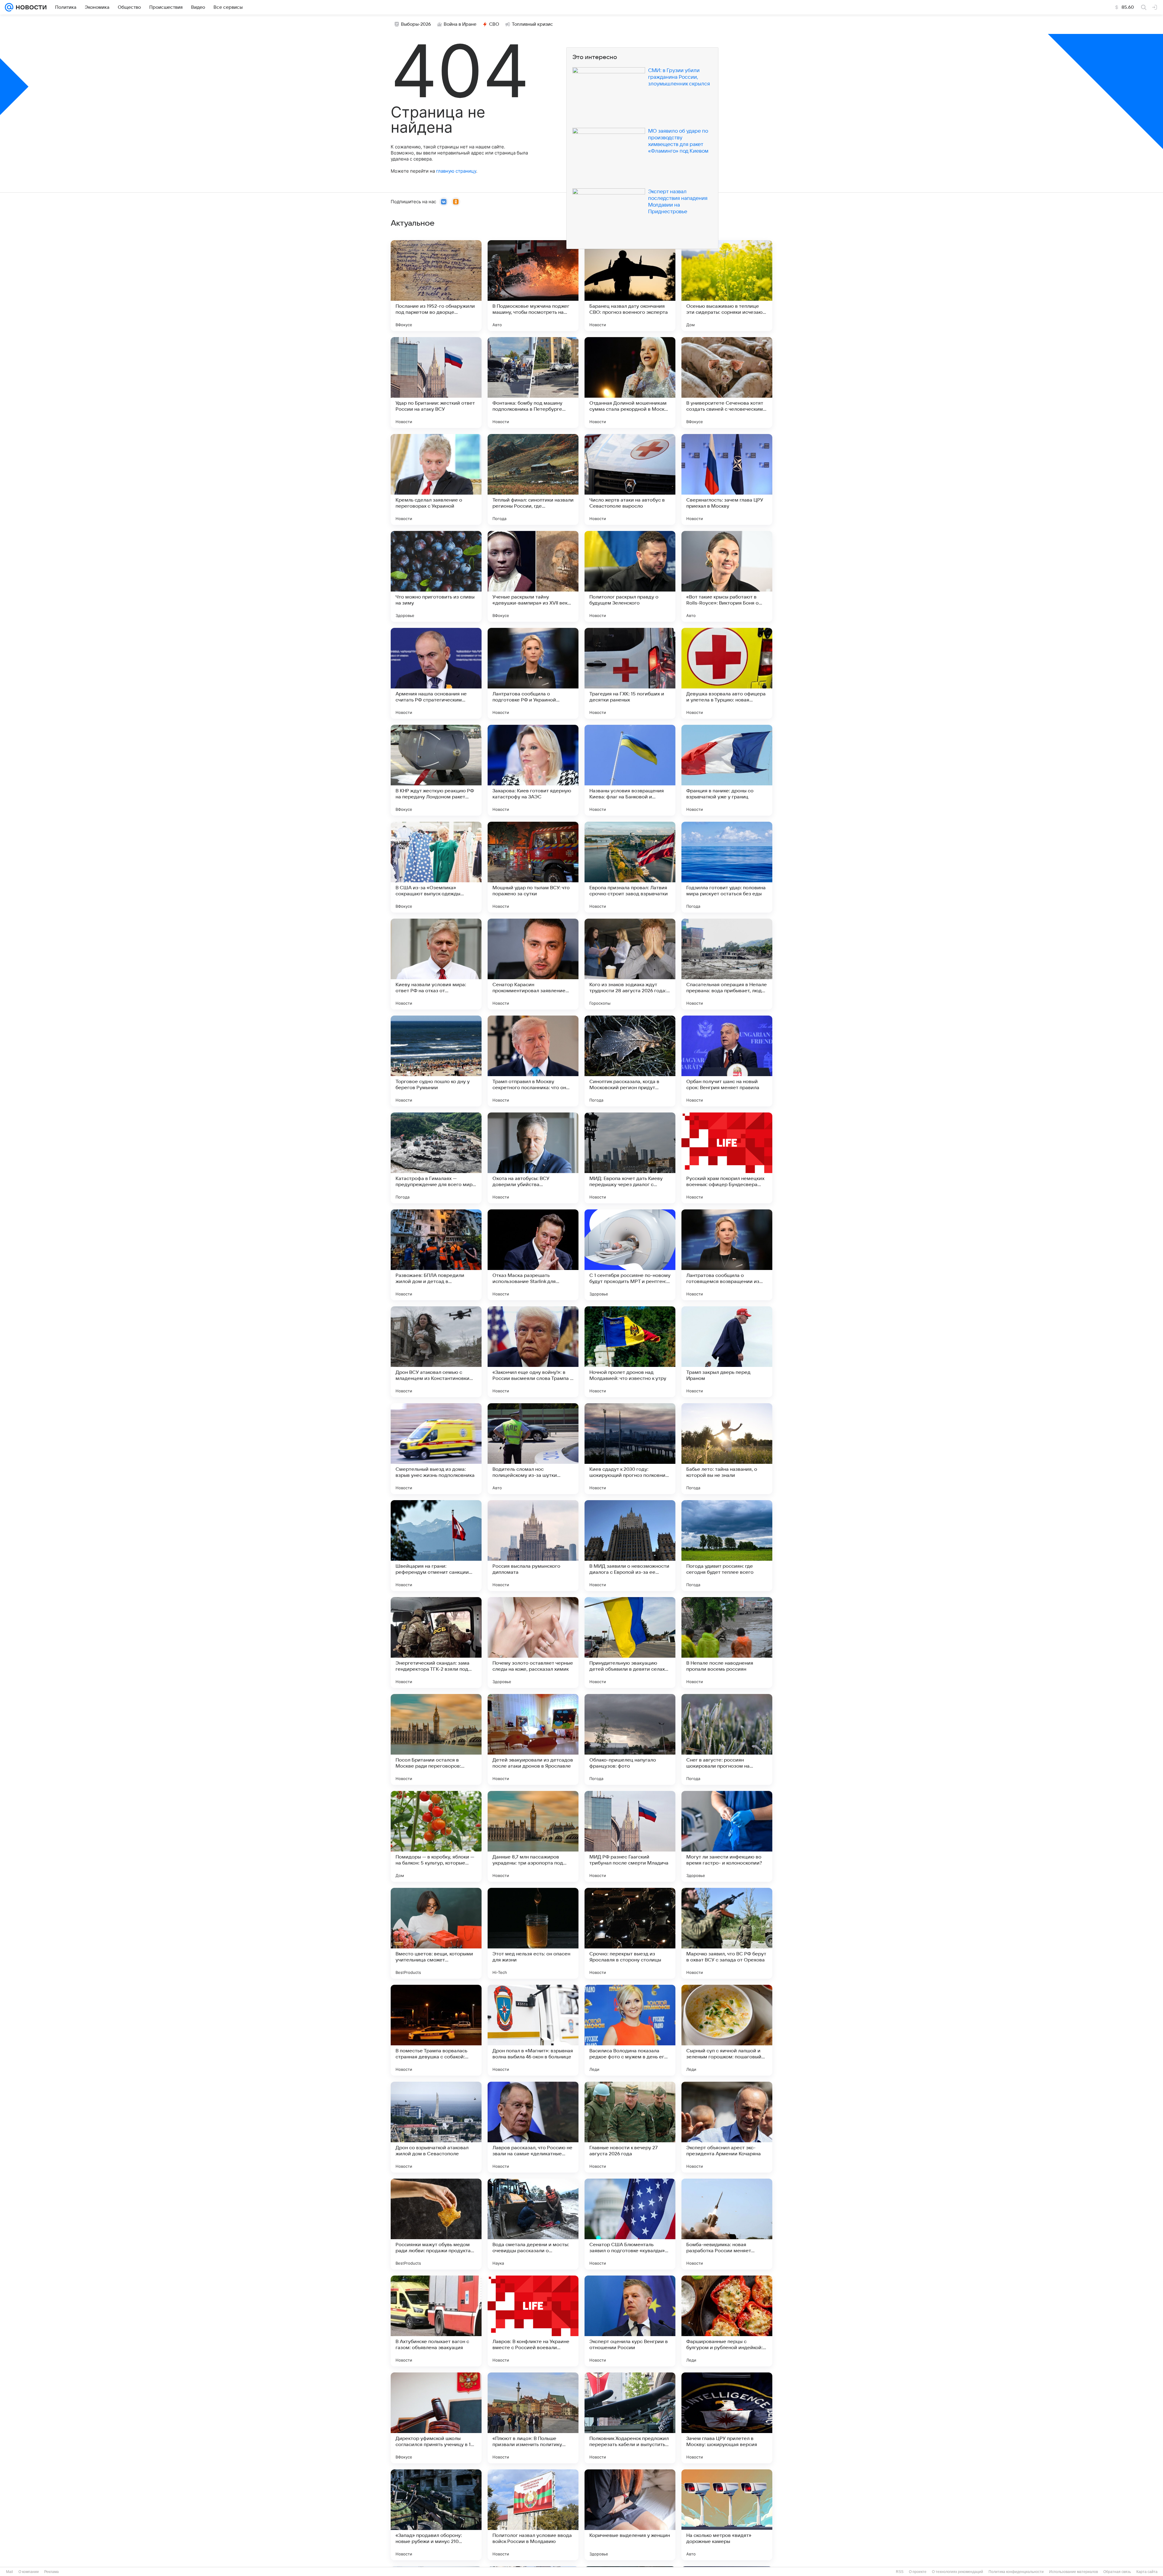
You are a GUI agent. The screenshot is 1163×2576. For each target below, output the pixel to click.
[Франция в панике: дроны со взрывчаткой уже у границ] (727, 770)
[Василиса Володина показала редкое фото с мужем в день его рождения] (630, 2030)
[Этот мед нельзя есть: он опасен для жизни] (533, 1933)
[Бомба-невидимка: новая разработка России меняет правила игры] (727, 2224)
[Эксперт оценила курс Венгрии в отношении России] (630, 2321)
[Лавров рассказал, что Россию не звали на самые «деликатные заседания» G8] (533, 2127)
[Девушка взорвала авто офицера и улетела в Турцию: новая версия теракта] (727, 673)
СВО (494, 24)
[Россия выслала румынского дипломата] (533, 1546)
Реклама (51, 2572)
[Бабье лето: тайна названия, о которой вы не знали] (727, 1449)
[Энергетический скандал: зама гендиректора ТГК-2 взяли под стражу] (436, 1643)
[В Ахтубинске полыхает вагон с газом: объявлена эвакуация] (436, 2321)
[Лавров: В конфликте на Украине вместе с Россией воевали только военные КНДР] (533, 2321)
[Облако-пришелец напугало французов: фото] (630, 1739)
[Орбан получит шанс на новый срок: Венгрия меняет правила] (727, 1061)
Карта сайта (1147, 2572)
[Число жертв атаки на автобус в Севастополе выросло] (630, 479)
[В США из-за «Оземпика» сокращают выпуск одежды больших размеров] (436, 867)
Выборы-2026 (416, 24)
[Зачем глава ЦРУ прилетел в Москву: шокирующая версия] (727, 2418)
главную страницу (456, 171)
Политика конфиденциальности (1016, 2572)
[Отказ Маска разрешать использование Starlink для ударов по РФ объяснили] (533, 1255)
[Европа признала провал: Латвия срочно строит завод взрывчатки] (630, 867)
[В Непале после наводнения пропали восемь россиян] (727, 1643)
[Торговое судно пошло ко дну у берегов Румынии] (436, 1061)
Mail (10, 2572)
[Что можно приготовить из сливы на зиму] (436, 576)
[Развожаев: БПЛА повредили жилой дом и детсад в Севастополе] (436, 1255)
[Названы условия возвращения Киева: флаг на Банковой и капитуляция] (630, 770)
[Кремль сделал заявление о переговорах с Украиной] (436, 479)
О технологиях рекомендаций (958, 2572)
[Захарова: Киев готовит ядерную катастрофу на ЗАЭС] (533, 770)
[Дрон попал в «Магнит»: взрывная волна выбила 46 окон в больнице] (533, 2030)
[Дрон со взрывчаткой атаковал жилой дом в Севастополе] (436, 2127)
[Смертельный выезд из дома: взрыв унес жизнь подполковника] (436, 1449)
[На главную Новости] (30, 7)
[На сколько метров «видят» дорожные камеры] (727, 2515)
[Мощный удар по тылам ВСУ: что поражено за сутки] (533, 867)
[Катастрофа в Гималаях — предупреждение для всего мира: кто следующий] (436, 1158)
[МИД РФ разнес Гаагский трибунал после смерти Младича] (630, 1836)
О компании (29, 2572)
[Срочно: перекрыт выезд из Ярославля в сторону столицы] (630, 1933)
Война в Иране (460, 24)
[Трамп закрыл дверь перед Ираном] (727, 1352)
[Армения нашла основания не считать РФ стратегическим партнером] (436, 673)
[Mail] (9, 7)
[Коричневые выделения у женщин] (630, 2515)
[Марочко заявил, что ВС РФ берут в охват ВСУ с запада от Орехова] (727, 1933)
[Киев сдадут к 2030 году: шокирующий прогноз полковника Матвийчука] (630, 1449)
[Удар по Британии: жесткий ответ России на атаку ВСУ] (436, 383)
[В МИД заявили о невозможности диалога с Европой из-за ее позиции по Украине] (630, 1546)
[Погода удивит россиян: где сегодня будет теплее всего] (727, 1546)
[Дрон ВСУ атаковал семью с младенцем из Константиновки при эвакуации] (436, 1352)
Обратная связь (1117, 2572)
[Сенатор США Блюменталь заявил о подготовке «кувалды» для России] (630, 2224)
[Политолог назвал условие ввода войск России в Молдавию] (533, 2515)
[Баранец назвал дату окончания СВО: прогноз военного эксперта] (630, 286)
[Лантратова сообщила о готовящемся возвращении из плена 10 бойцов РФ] (727, 1255)
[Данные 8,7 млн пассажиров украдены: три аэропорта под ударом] (533, 1836)
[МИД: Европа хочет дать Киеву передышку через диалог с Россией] (630, 1158)
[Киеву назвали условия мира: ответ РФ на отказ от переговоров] (436, 964)
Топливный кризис (532, 24)
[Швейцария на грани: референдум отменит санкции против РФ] (436, 1546)
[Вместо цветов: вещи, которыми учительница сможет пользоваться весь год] (436, 1933)
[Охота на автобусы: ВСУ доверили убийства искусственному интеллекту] (533, 1158)
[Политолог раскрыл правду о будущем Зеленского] (630, 576)
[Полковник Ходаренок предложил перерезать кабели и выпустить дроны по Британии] (630, 2418)
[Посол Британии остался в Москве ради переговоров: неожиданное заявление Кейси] (436, 1739)
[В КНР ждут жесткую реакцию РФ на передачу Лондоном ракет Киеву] (436, 770)
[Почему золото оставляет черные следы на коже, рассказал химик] (533, 1643)
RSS (900, 2572)
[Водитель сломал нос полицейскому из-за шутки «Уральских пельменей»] (533, 1449)
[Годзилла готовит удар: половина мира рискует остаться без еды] (727, 867)
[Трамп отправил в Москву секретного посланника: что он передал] (533, 1061)
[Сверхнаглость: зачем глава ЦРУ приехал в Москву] (727, 479)
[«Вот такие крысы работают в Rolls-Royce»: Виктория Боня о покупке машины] (727, 576)
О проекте (918, 2572)
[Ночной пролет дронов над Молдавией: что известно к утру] (630, 1352)
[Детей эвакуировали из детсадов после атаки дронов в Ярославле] (533, 1739)
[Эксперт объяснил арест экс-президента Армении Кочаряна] (727, 2127)
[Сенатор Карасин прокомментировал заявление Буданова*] (533, 964)
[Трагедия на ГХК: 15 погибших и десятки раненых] (630, 673)
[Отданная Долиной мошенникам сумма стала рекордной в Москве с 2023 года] (630, 383)
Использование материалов (1074, 2572)
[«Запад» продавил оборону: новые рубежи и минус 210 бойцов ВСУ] (436, 2515)
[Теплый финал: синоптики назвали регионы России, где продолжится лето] (533, 479)
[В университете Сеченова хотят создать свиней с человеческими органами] (727, 383)
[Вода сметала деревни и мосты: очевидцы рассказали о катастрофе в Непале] (533, 2224)
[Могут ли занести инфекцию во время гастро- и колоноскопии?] (727, 1836)
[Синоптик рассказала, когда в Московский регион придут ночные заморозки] (630, 1061)
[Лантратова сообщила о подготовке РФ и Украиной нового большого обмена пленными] (533, 673)
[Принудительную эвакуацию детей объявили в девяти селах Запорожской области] (630, 1643)
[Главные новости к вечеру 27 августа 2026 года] (630, 2127)
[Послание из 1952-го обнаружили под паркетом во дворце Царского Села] (436, 286)
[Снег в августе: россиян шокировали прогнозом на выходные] (727, 1739)
